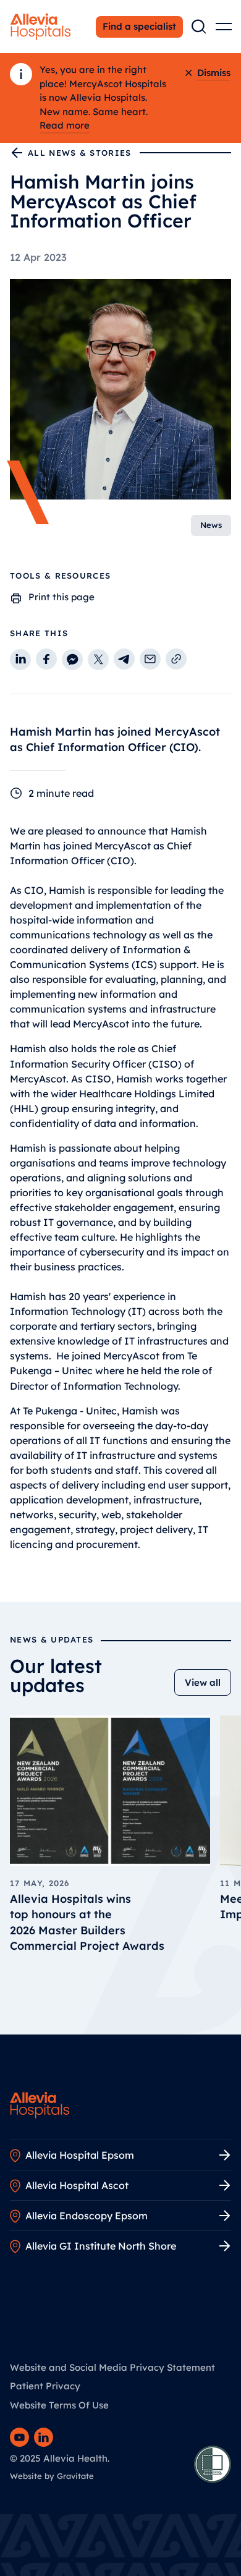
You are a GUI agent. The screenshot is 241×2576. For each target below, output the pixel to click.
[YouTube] (19, 2437)
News (211, 525)
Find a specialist (139, 26)
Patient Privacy (45, 2386)
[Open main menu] (224, 27)
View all (203, 1682)
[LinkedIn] (44, 2437)
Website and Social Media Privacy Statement (112, 2367)
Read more (65, 125)
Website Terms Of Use (59, 2405)
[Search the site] (199, 27)
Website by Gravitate (52, 2476)
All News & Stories (79, 153)
